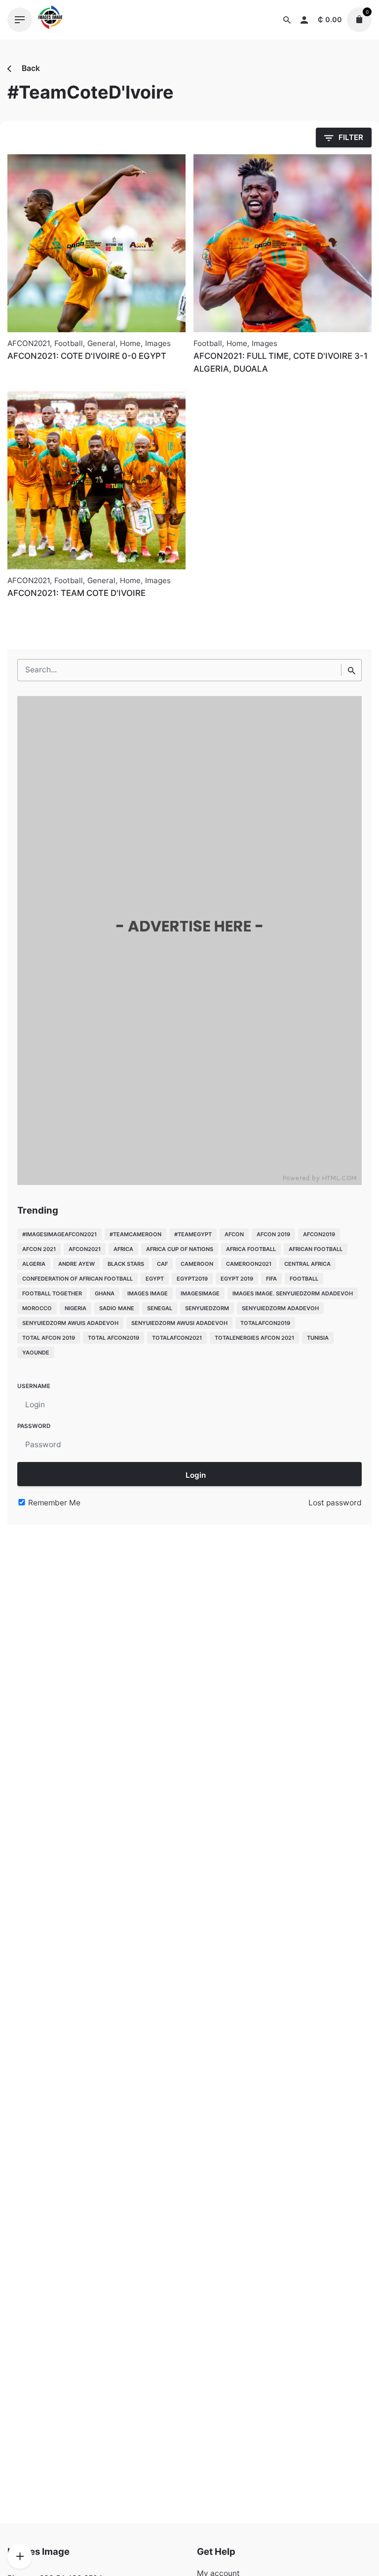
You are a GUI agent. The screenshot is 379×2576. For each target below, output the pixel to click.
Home (130, 343)
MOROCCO (37, 1308)
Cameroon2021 (249, 1264)
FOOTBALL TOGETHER (52, 1293)
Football (69, 343)
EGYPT (155, 1279)
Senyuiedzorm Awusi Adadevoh (179, 1323)
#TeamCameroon (135, 1234)
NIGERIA (76, 1308)
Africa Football (251, 1249)
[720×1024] (189, 1182)
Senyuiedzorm (207, 1308)
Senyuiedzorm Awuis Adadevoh (70, 1323)
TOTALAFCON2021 (177, 1338)
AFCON (234, 1234)
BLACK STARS (126, 1264)
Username (34, 1386)
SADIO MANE (117, 1308)
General (101, 343)
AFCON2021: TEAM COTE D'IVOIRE (76, 593)
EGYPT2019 (192, 1279)
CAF (162, 1264)
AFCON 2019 (273, 1234)
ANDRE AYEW (76, 1264)
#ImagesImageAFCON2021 (59, 1234)
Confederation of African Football (77, 1279)
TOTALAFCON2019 (265, 1323)
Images (158, 343)
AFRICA (123, 1249)
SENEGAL (160, 1308)
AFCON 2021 (39, 1249)
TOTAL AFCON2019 (114, 1338)
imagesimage (200, 1293)
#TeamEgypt (193, 1234)
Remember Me (53, 1503)
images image (148, 1293)
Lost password (335, 1503)
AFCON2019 (319, 1234)
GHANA (105, 1293)
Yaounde (36, 1353)
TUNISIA (318, 1338)
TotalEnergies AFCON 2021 (254, 1338)
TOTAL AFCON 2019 (49, 1338)
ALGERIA (34, 1264)
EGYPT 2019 (237, 1279)
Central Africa (307, 1264)
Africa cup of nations (180, 1249)
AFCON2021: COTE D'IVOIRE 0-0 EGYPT (87, 356)
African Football (316, 1249)
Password (34, 1426)
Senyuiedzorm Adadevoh (280, 1308)
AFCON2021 (29, 343)
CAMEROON (197, 1264)
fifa (271, 1279)
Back (30, 68)
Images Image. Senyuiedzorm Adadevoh (293, 1293)
